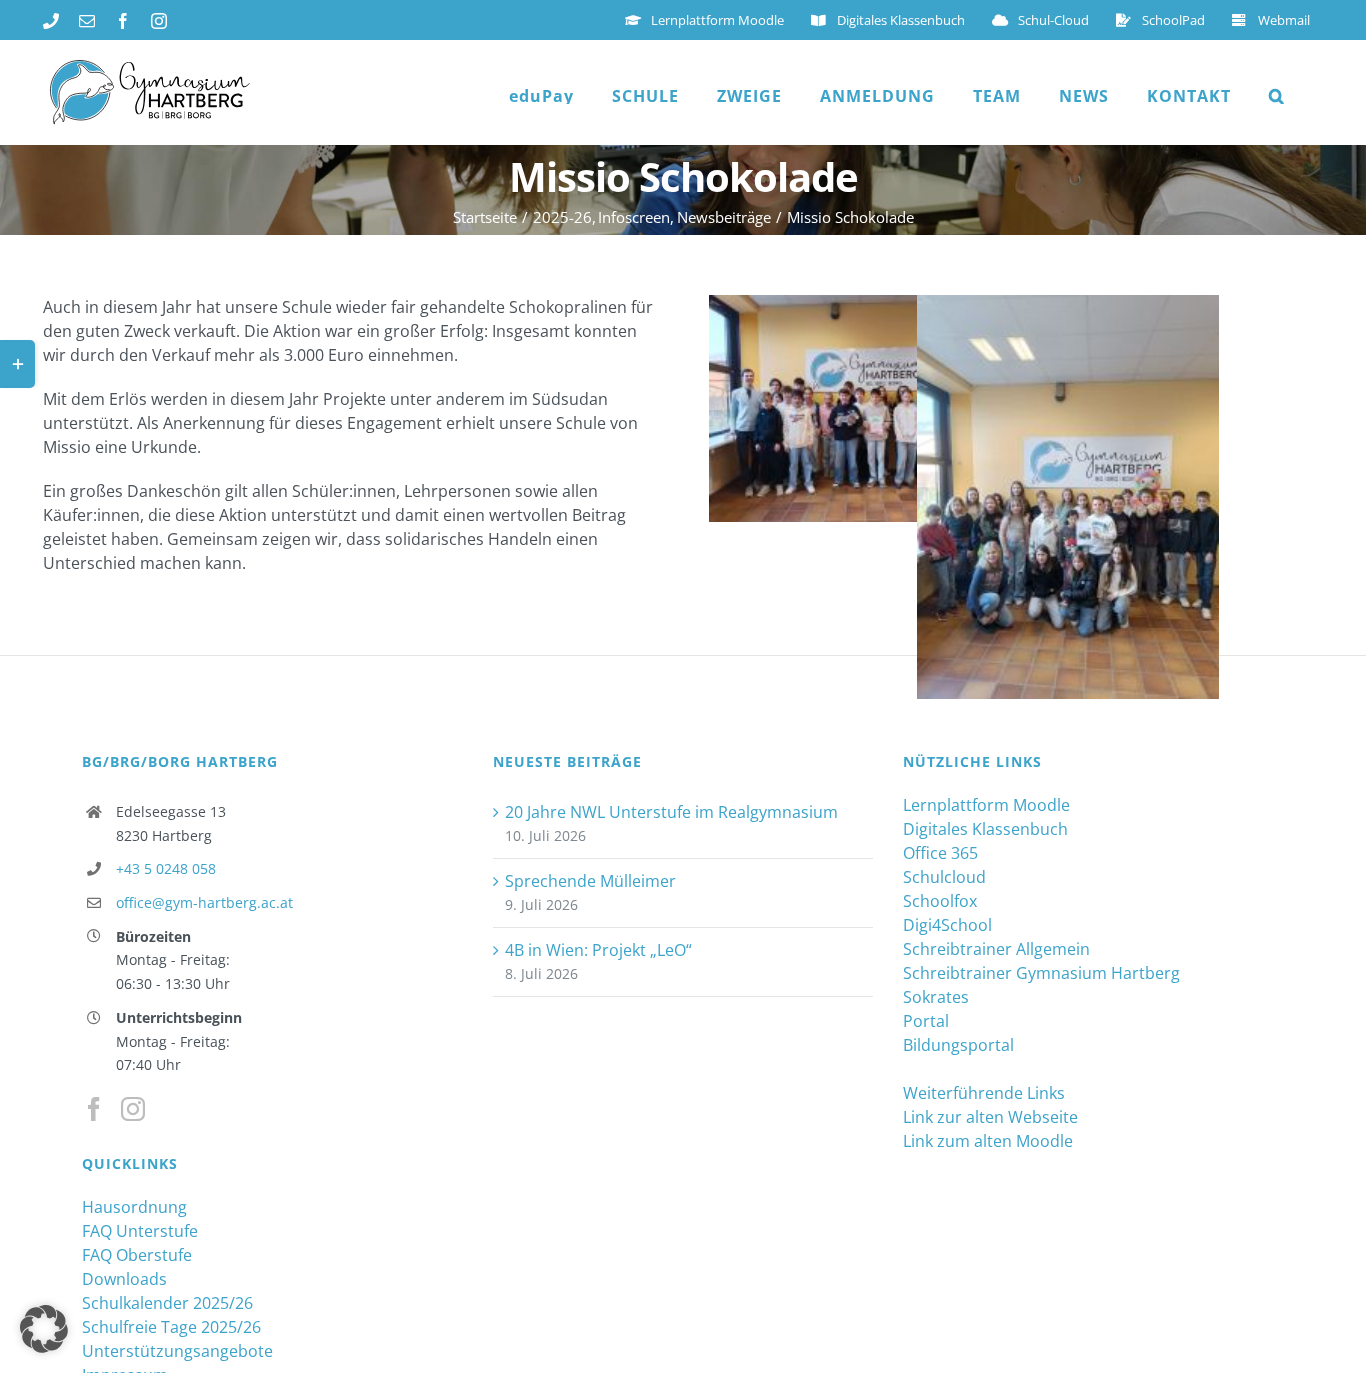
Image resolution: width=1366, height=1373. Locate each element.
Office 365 (940, 853)
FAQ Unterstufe (140, 1231)
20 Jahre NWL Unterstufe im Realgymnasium (671, 812)
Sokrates (936, 997)
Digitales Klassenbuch (985, 829)
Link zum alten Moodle (988, 1141)
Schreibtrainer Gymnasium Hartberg (1041, 973)
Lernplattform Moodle (986, 805)
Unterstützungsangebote (177, 1351)
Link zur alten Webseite (990, 1117)
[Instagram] (133, 1109)
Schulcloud (944, 877)
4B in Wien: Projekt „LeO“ (598, 950)
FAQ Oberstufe (137, 1255)
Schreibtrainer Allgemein (996, 949)
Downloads (124, 1279)
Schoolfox (940, 901)
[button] (1277, 96)
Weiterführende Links (984, 1093)
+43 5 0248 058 (166, 868)
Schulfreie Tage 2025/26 (171, 1327)
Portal (926, 1021)
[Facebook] (94, 1109)
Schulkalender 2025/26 (167, 1303)
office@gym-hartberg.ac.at (204, 902)
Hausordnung (134, 1207)
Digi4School (947, 925)
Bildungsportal (958, 1045)
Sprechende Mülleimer (590, 881)
